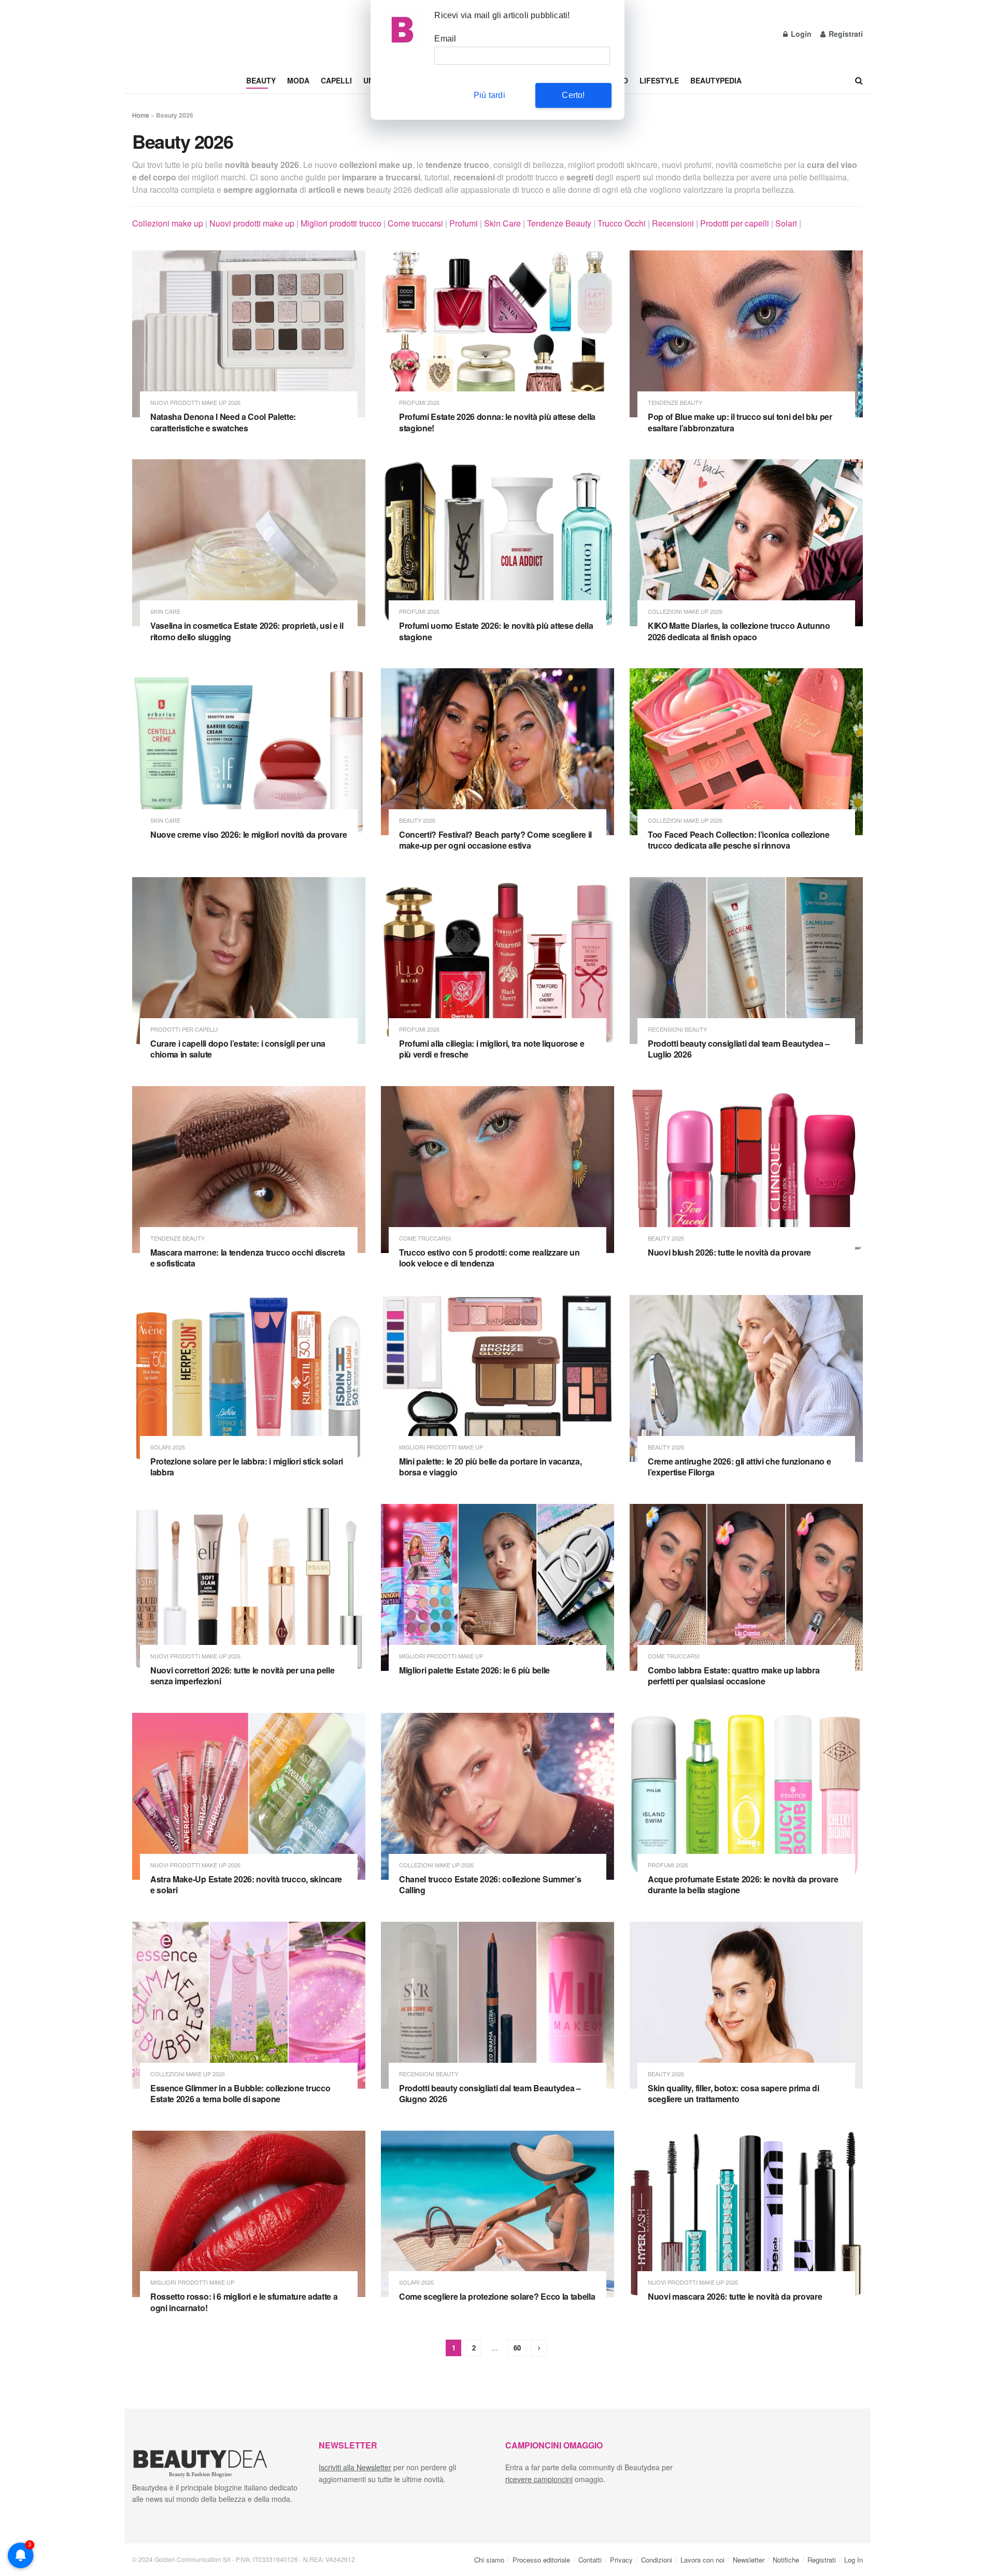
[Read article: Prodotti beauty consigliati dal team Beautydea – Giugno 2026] (497, 2005)
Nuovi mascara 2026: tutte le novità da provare (735, 2296)
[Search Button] (859, 80)
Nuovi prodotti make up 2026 (195, 403)
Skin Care (502, 223)
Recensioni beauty (677, 1029)
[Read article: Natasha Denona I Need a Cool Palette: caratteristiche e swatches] (249, 334)
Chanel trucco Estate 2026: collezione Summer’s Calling (490, 1885)
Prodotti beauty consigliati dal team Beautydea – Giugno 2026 (490, 2094)
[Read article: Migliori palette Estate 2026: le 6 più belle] (497, 1587)
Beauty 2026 (417, 820)
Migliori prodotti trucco (341, 223)
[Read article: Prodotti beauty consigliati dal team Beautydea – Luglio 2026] (746, 961)
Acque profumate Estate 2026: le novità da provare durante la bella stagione (743, 1885)
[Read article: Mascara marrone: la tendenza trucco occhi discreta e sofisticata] (249, 1170)
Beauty (261, 80)
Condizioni (657, 2559)
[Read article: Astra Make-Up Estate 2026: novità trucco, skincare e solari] (249, 1796)
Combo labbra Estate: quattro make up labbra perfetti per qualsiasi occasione (734, 1676)
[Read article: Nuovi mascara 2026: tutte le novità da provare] (746, 2214)
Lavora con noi (702, 2559)
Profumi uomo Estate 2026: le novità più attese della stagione (496, 631)
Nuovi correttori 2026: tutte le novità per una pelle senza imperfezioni (242, 1676)
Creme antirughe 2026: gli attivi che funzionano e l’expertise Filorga (739, 1467)
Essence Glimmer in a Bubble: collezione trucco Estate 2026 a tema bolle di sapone (240, 2094)
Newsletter (749, 2559)
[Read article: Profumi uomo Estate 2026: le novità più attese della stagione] (497, 543)
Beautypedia (716, 80)
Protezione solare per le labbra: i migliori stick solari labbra (247, 1467)
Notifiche (786, 2559)
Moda (298, 80)
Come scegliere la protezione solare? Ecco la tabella (497, 2296)
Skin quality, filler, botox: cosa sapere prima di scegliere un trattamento (733, 2094)
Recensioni (673, 223)
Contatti (590, 2559)
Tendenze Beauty (559, 223)
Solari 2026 (168, 1447)
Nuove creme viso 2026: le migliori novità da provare (248, 834)
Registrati (845, 34)
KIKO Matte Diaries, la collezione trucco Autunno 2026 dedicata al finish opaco (739, 631)
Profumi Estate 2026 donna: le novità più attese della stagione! (497, 422)
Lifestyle (659, 80)
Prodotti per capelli (735, 223)
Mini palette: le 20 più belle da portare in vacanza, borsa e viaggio (490, 1467)
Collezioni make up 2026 (685, 611)
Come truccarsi (415, 223)
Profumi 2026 (419, 403)
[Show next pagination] (539, 2348)
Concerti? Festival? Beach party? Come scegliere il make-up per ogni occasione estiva (495, 840)
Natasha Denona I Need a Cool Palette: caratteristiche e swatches (223, 422)
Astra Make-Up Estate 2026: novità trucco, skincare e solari (246, 1885)
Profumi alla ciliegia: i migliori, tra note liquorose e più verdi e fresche (492, 1049)
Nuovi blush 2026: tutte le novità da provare (729, 1252)
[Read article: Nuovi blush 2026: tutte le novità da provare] (746, 1170)
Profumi (464, 223)
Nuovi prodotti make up (252, 223)
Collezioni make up (168, 223)
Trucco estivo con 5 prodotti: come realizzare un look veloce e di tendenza (489, 1258)
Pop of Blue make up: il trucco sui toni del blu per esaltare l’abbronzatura (740, 422)
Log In (854, 2559)
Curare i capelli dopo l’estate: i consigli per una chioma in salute (238, 1049)
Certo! (573, 95)
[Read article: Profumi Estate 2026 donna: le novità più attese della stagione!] (497, 334)
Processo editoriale (541, 2559)
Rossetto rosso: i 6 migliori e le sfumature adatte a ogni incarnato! (244, 2302)
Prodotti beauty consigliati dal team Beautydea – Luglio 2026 (739, 1049)
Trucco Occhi (622, 223)
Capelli (336, 80)
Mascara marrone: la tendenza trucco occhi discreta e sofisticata (248, 1258)
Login (800, 34)
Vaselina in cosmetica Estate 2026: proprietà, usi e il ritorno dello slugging (247, 631)
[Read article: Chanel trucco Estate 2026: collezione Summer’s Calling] (497, 1796)
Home (141, 115)
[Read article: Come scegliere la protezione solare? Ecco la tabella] (497, 2214)
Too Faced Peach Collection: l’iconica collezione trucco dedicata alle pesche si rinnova (739, 840)
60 (517, 2348)
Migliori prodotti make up (441, 1447)
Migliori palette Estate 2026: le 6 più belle (474, 1670)
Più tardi (489, 95)
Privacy (621, 2559)
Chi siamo (489, 2559)
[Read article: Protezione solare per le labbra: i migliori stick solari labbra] (249, 1378)
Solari (786, 223)
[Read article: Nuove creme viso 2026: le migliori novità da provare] (249, 752)
